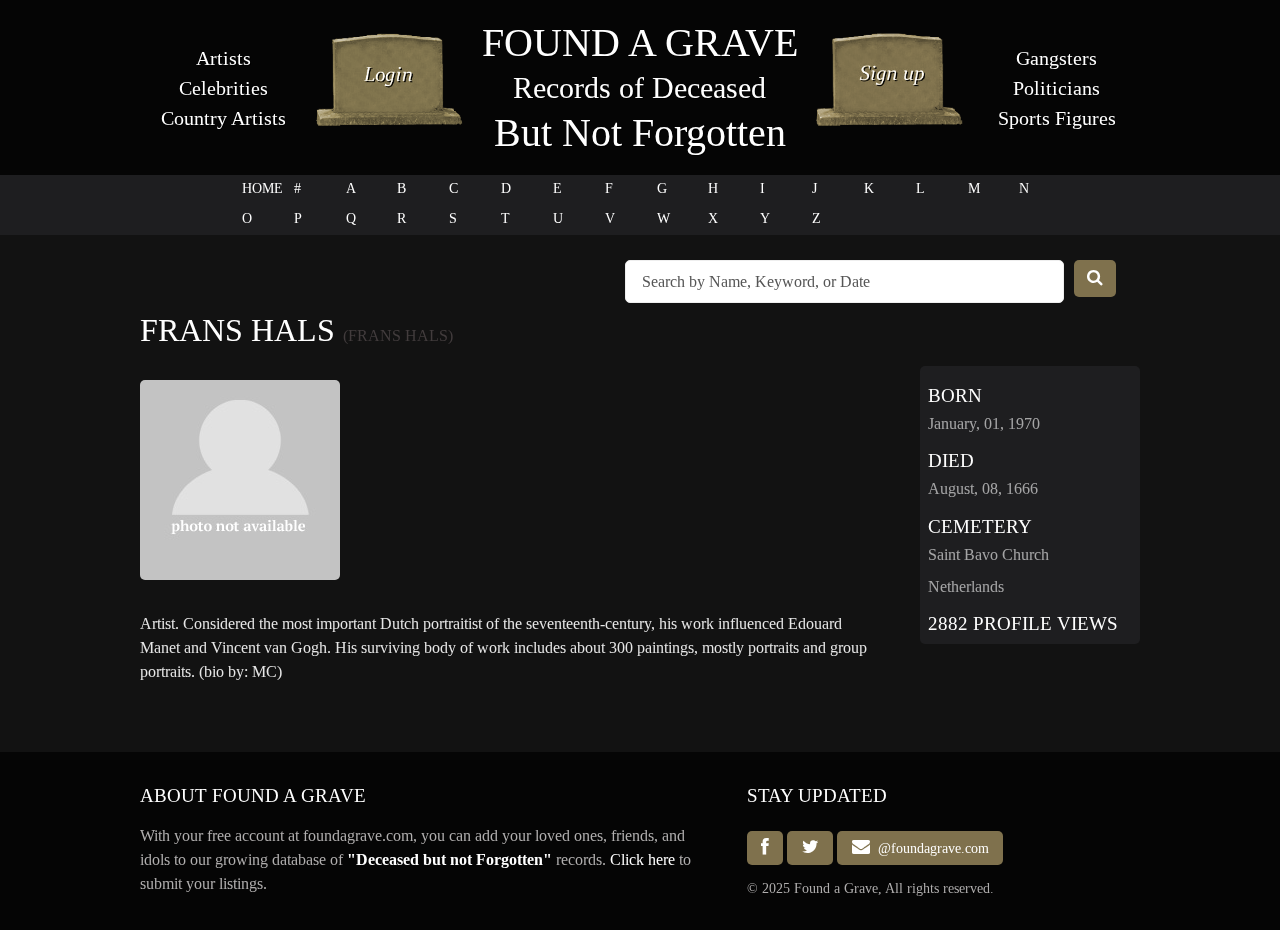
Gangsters (1056, 58)
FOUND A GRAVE (640, 42)
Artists (223, 58)
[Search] (1095, 278)
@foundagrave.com (929, 848)
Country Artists (223, 118)
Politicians (1056, 88)
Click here (642, 859)
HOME (262, 188)
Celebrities (223, 88)
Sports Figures (1057, 118)
